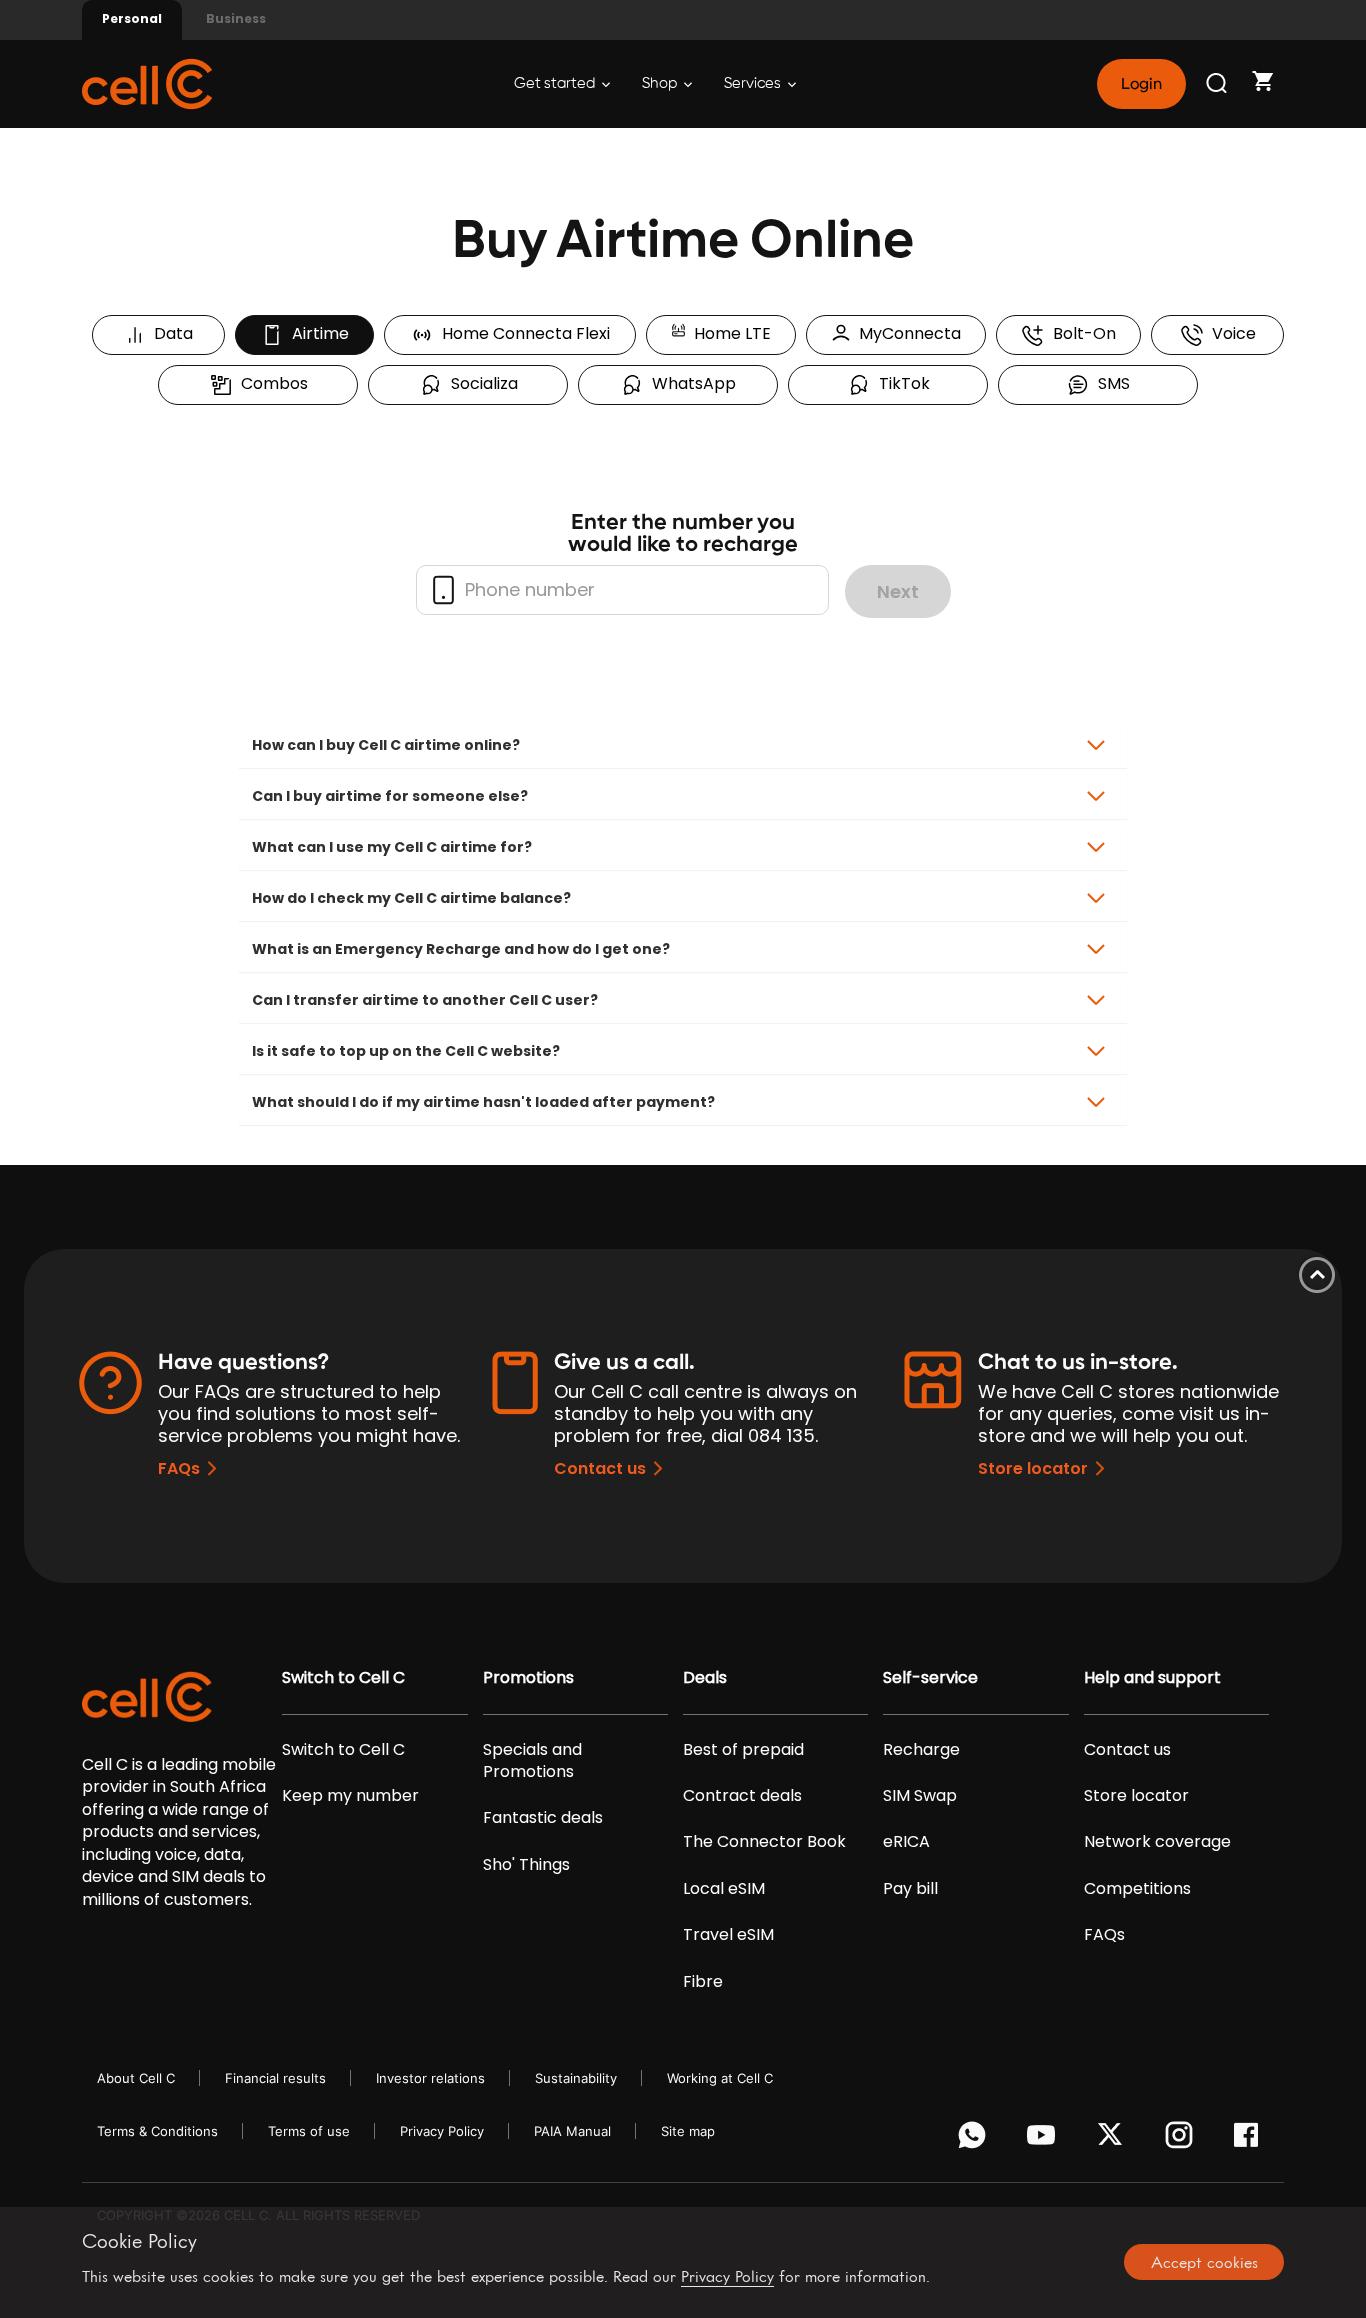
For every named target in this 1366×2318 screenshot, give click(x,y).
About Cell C (136, 2078)
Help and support (1152, 1678)
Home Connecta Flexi (522, 333)
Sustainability (576, 2078)
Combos (270, 383)
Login (1141, 84)
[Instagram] (1182, 2140)
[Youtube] (1044, 2140)
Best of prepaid (743, 1750)
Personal (132, 18)
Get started (556, 83)
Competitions (1137, 1889)
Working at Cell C (720, 2078)
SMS (1110, 383)
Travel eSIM (728, 1935)
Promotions (528, 1678)
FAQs (179, 1468)
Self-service (930, 1678)
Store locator (1033, 1468)
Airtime (316, 333)
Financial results (275, 2078)
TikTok (900, 383)
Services (754, 83)
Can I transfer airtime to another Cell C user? (425, 1000)
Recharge (921, 1750)
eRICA (906, 1842)
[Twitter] (1113, 2140)
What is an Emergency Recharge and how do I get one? (461, 949)
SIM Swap (920, 1796)
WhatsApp (690, 383)
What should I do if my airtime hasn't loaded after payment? (483, 1102)
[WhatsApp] (975, 2140)
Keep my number (350, 1796)
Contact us (600, 1468)
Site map (688, 2131)
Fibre (703, 1982)
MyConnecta (906, 333)
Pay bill (910, 1889)
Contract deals (742, 1796)
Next (898, 591)
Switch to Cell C (343, 1678)
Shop (661, 83)
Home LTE (728, 333)
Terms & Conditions (157, 2131)
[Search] (1218, 84)
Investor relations (430, 2078)
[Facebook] (1251, 2140)
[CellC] (147, 82)
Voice (1230, 333)
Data (169, 333)
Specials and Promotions (532, 1761)
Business (236, 18)
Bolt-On (1080, 333)
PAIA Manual (572, 2131)
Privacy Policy (442, 2131)
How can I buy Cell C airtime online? (386, 745)
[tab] (683, 745)
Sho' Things (526, 1865)
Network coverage (1157, 1842)
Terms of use (309, 2131)
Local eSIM (724, 1889)
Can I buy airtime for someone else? (390, 796)
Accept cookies (1204, 2262)
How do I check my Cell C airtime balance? (411, 898)
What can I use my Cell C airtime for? (392, 847)
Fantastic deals (543, 1818)
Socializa (480, 383)
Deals (705, 1678)
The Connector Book (764, 1842)
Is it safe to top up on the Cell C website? (406, 1051)
